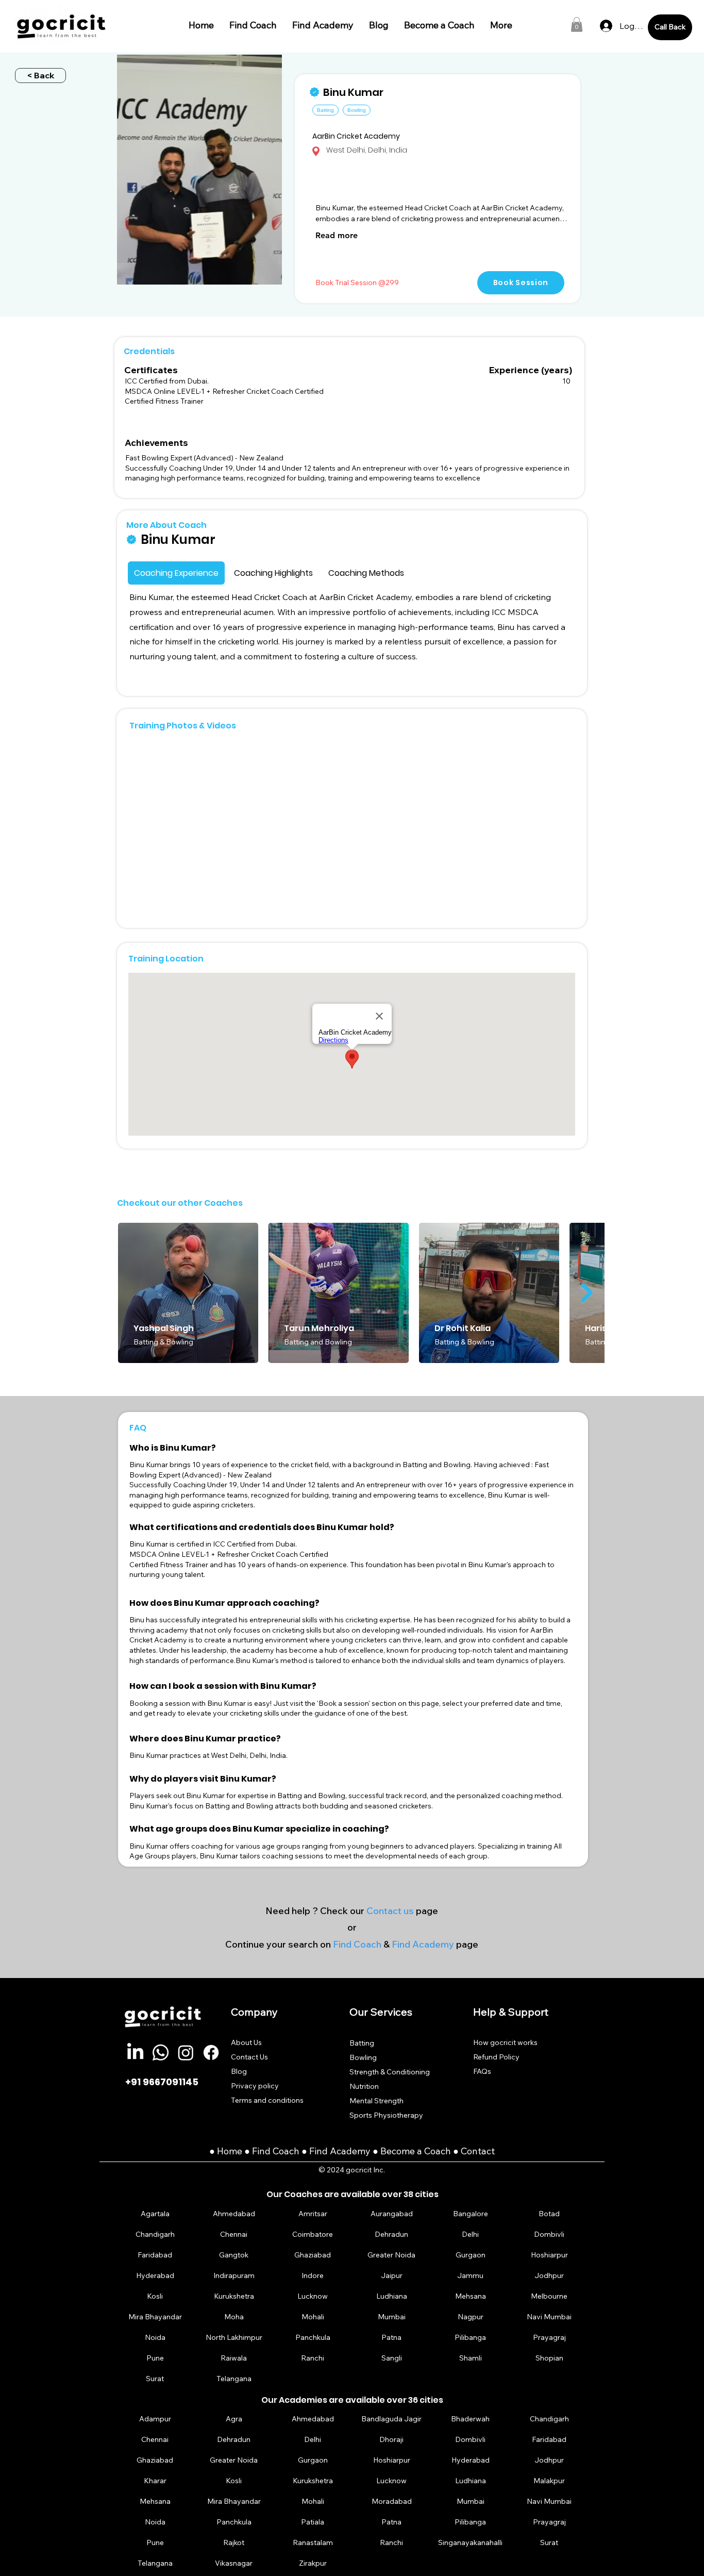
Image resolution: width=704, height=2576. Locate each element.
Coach (287, 2151)
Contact (478, 2151)
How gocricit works (505, 2042)
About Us (246, 2042)
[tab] (176, 573)
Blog (239, 2071)
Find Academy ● (345, 2151)
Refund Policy (496, 2057)
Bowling (363, 2057)
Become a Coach (416, 2151)
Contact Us (249, 2057)
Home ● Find (245, 2151)
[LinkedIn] (135, 2053)
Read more (337, 235)
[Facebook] (211, 2053)
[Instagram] (186, 2053)
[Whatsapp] (161, 2053)
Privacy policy (255, 2086)
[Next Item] (587, 1293)
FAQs (482, 2071)
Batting (362, 2043)
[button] (577, 24)
